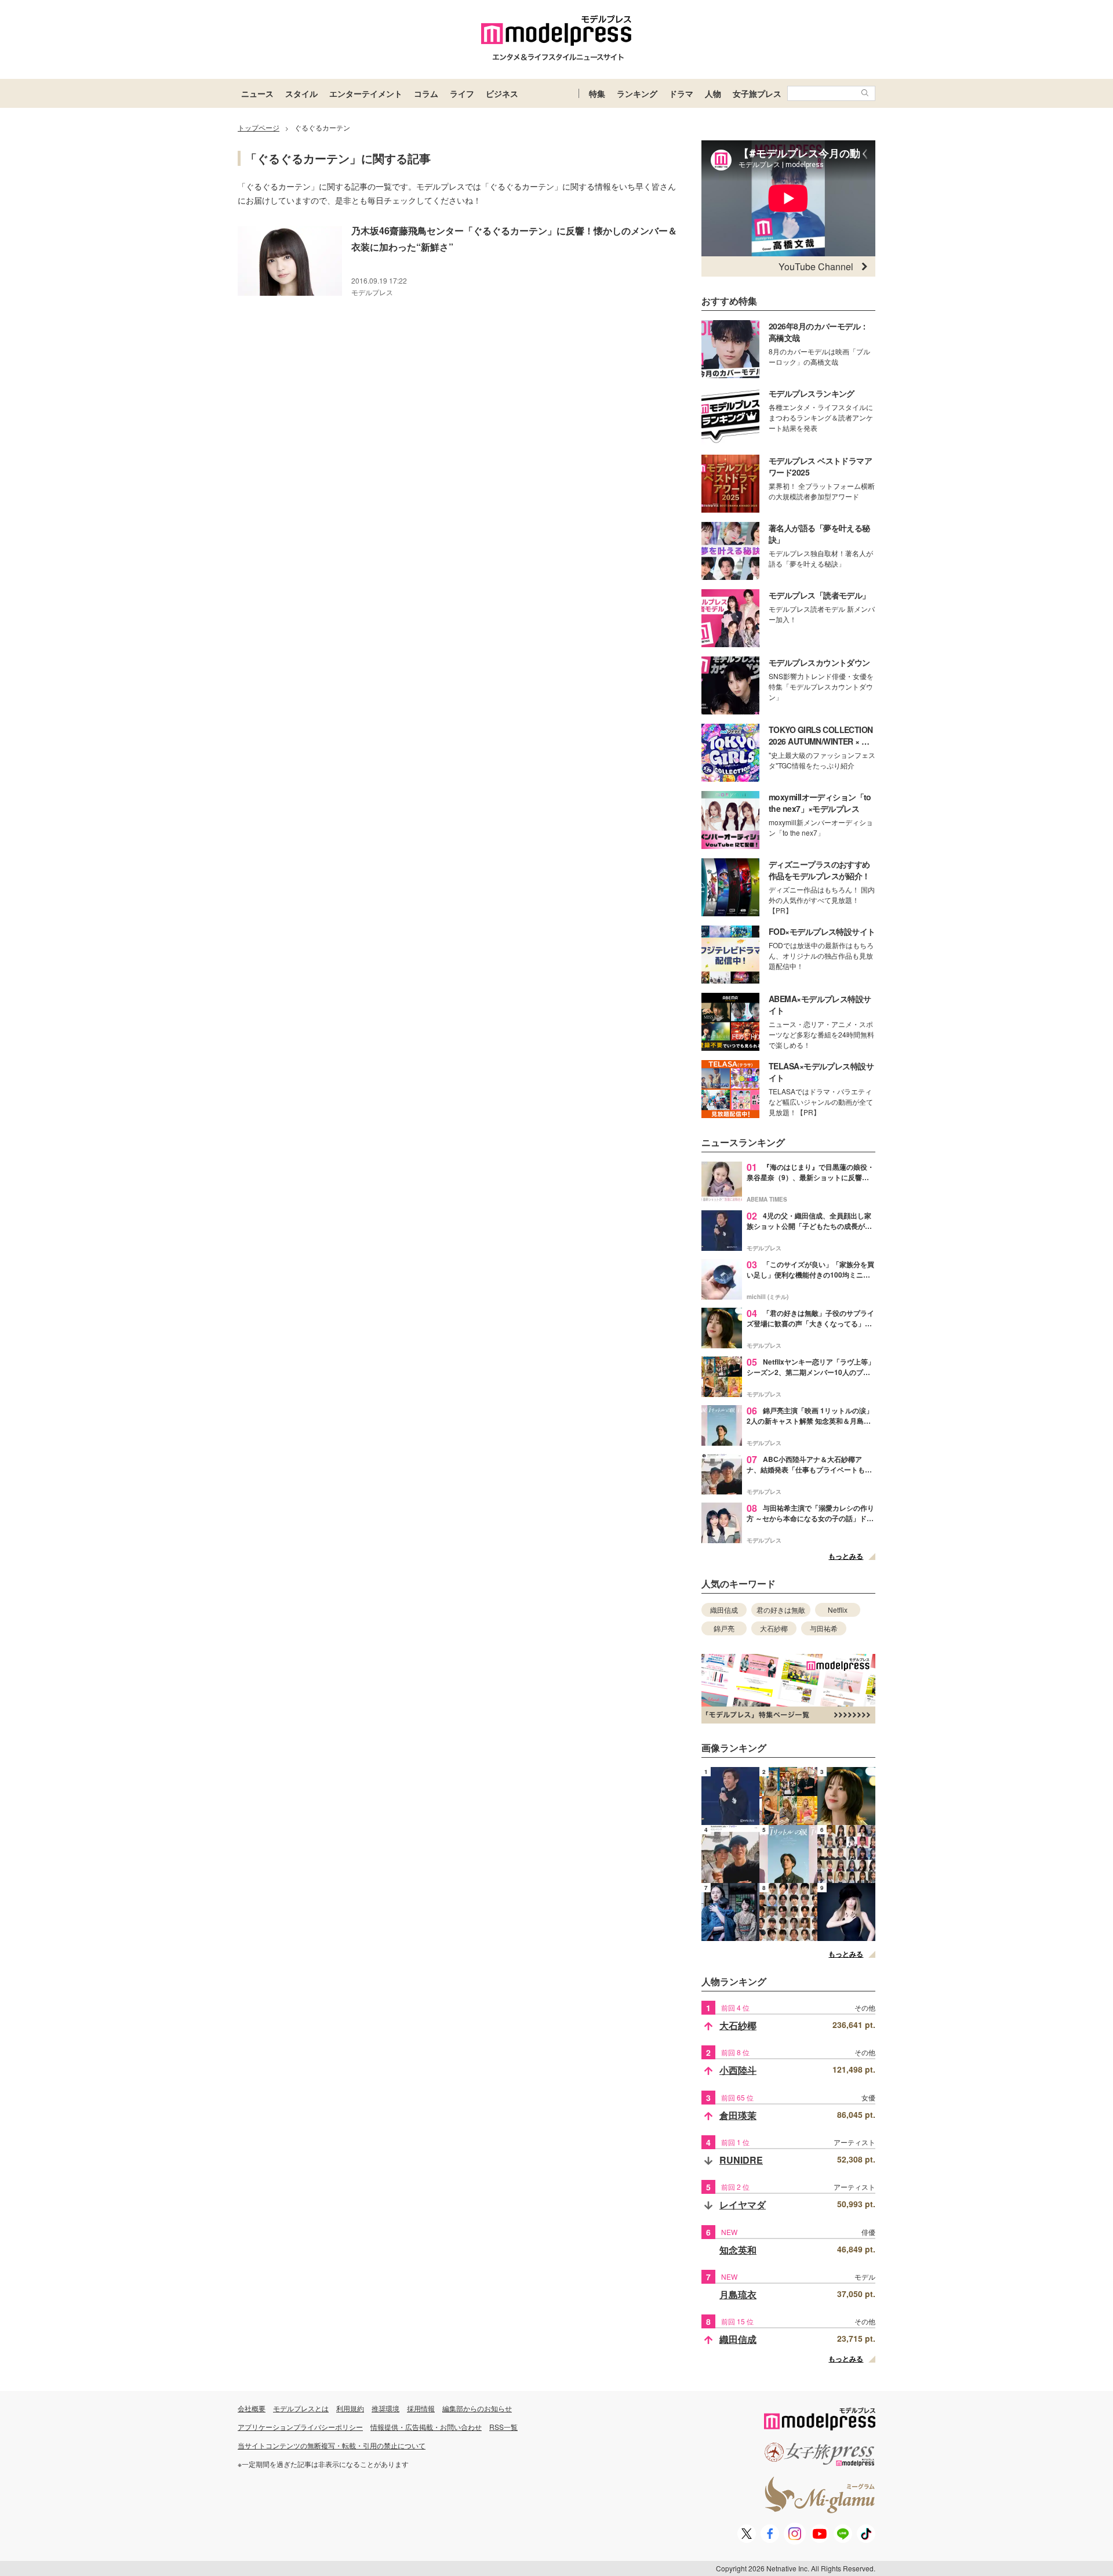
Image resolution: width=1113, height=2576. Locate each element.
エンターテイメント (366, 93)
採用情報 (421, 2408)
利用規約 (350, 2408)
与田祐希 (824, 1628)
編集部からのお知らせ (477, 2408)
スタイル (301, 93)
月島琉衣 (738, 2294)
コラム (426, 93)
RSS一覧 (503, 2427)
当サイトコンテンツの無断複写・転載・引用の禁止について (332, 2445)
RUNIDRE (741, 2160)
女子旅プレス (757, 93)
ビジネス (502, 93)
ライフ (462, 93)
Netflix (838, 1610)
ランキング (637, 93)
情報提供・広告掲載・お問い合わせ (426, 2427)
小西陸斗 (738, 2070)
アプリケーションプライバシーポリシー (300, 2427)
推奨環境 (385, 2408)
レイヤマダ (743, 2205)
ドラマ (681, 93)
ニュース (257, 93)
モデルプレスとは (301, 2408)
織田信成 (724, 1610)
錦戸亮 (724, 1628)
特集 (597, 93)
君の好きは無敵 (781, 1610)
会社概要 (252, 2408)
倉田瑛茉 (738, 2115)
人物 (713, 93)
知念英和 (738, 2250)
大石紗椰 (774, 1628)
